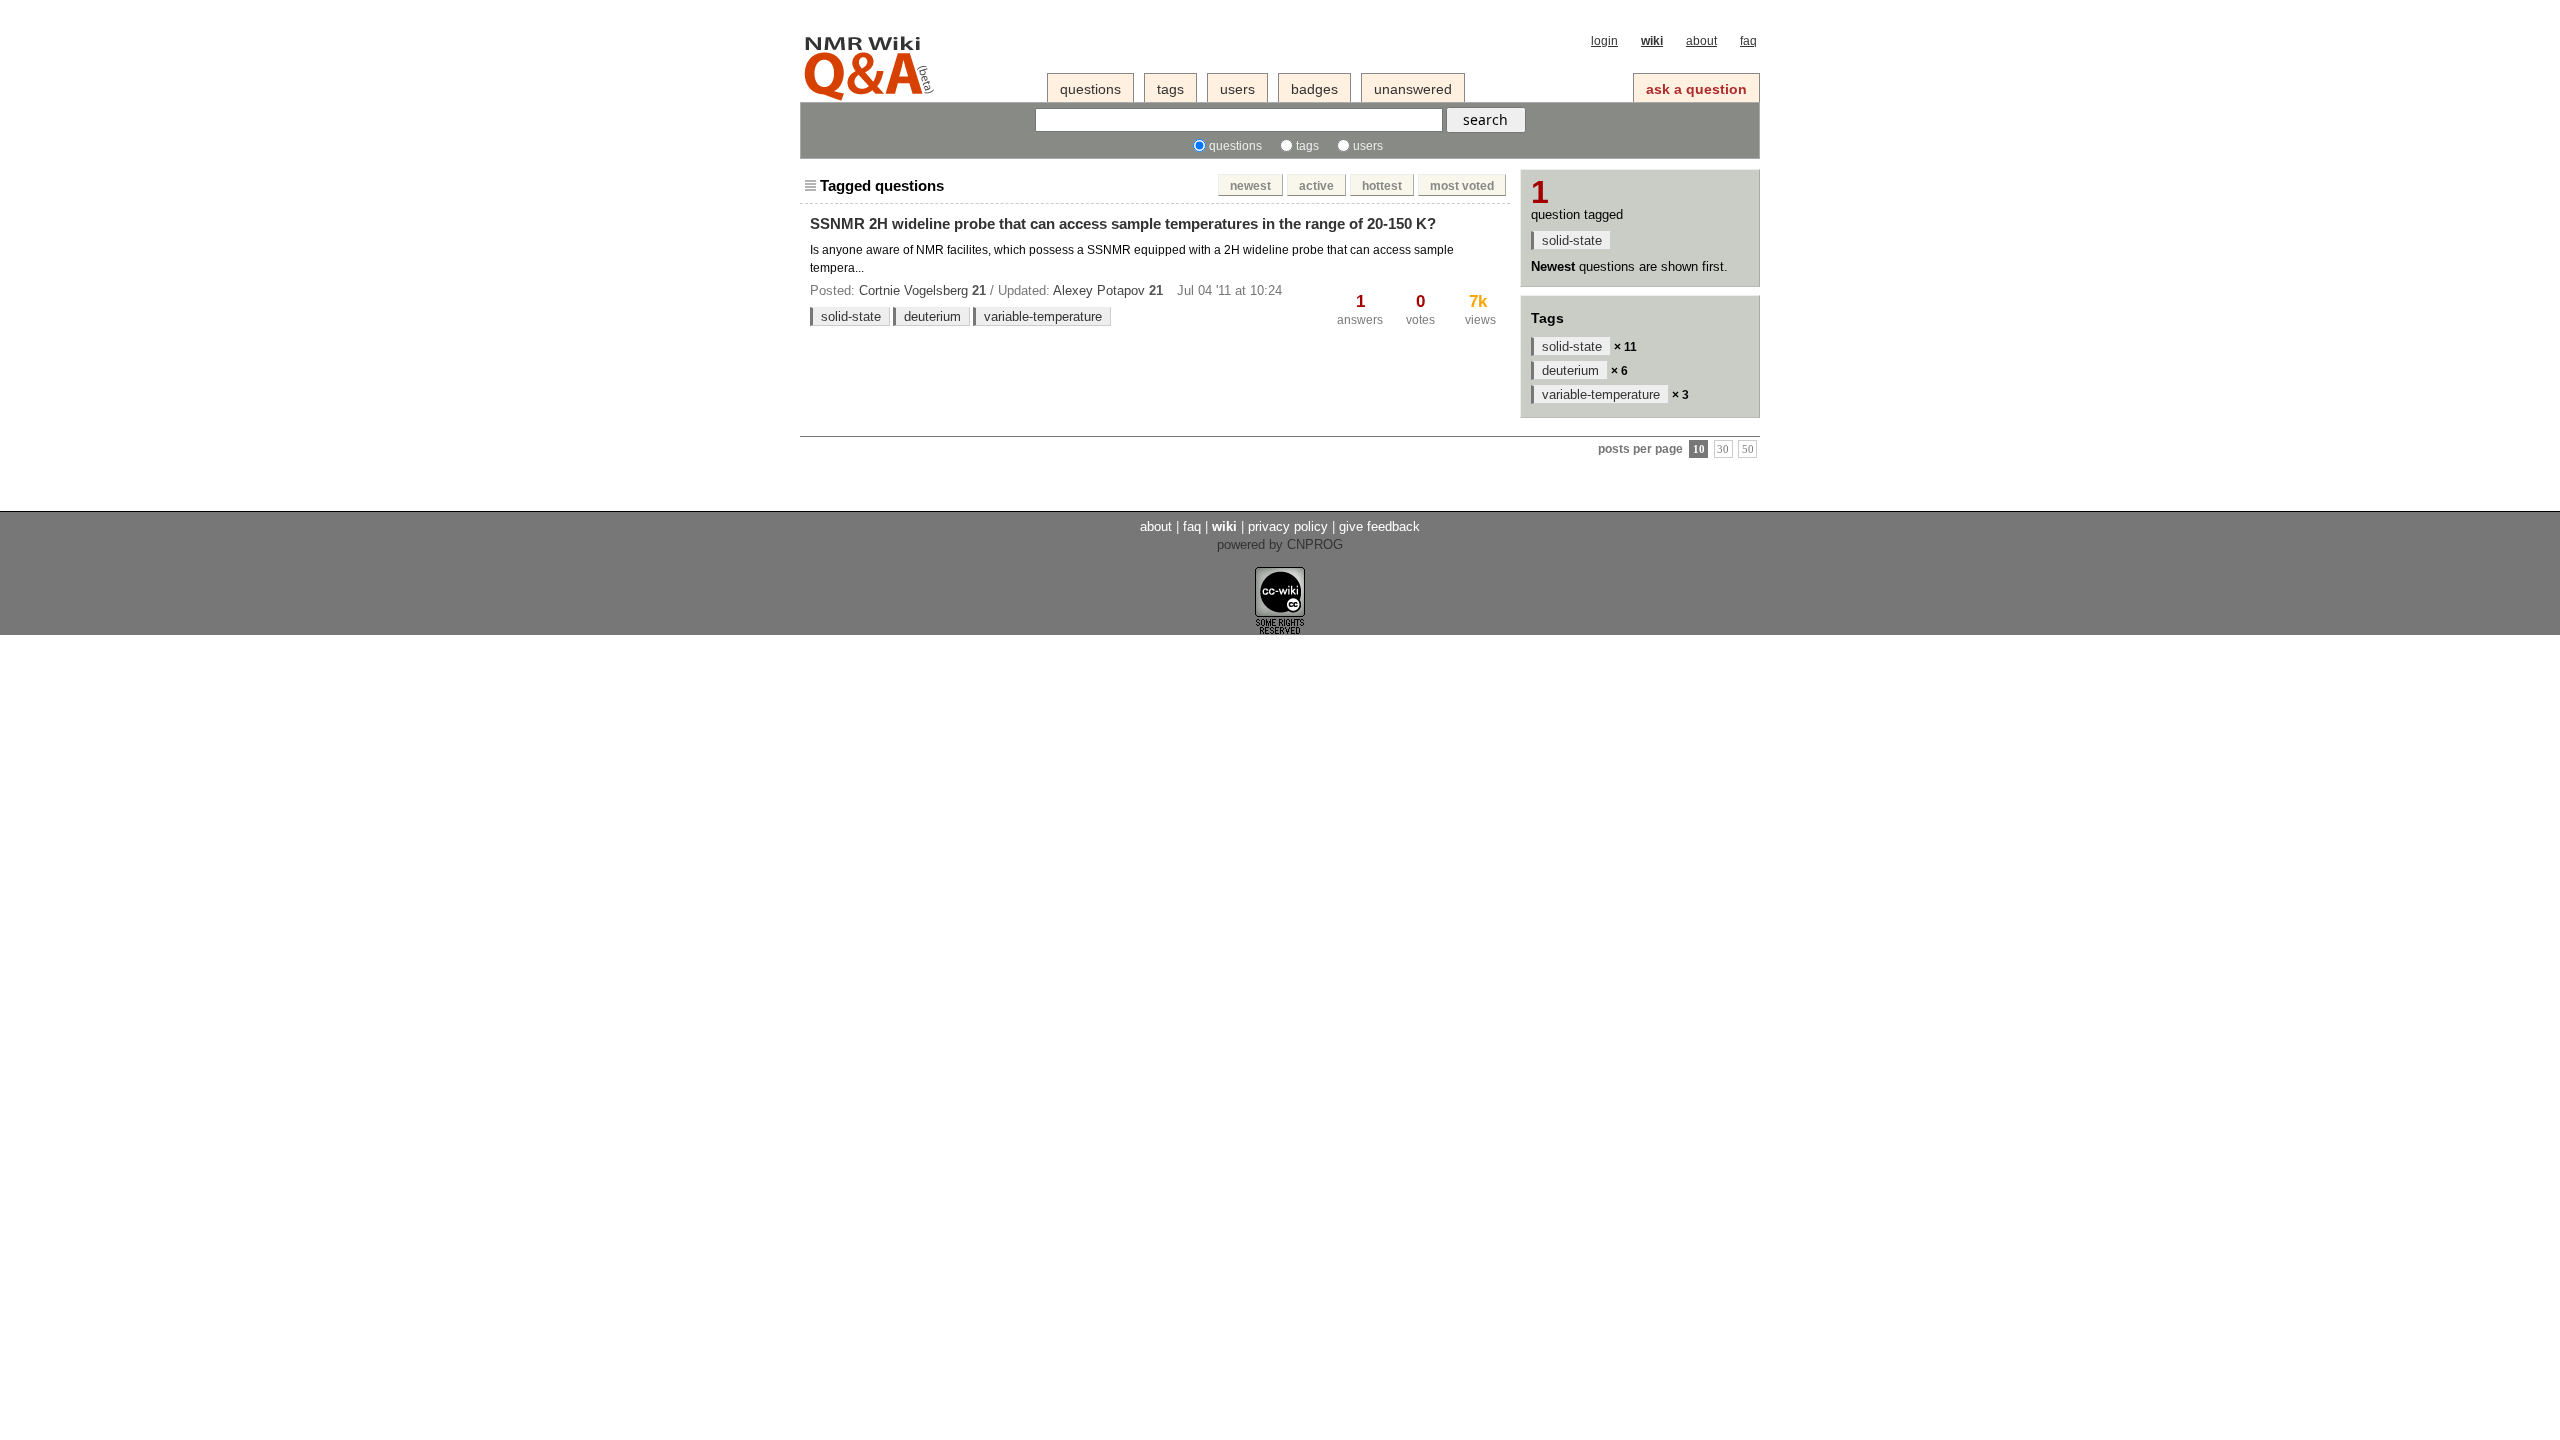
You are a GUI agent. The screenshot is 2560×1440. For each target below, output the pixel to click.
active (1316, 186)
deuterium (932, 316)
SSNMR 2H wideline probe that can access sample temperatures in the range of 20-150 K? (1123, 223)
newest (1250, 186)
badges (1314, 89)
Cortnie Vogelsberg (913, 290)
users (1237, 89)
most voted (1462, 186)
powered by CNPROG (1280, 544)
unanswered (1413, 89)
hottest (1382, 186)
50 (1748, 448)
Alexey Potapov (1099, 290)
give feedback (1379, 526)
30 (1723, 448)
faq (1748, 41)
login (1604, 41)
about (1701, 41)
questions (1090, 89)
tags (1170, 89)
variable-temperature (1043, 316)
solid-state (851, 316)
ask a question (1696, 89)
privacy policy (1288, 526)
